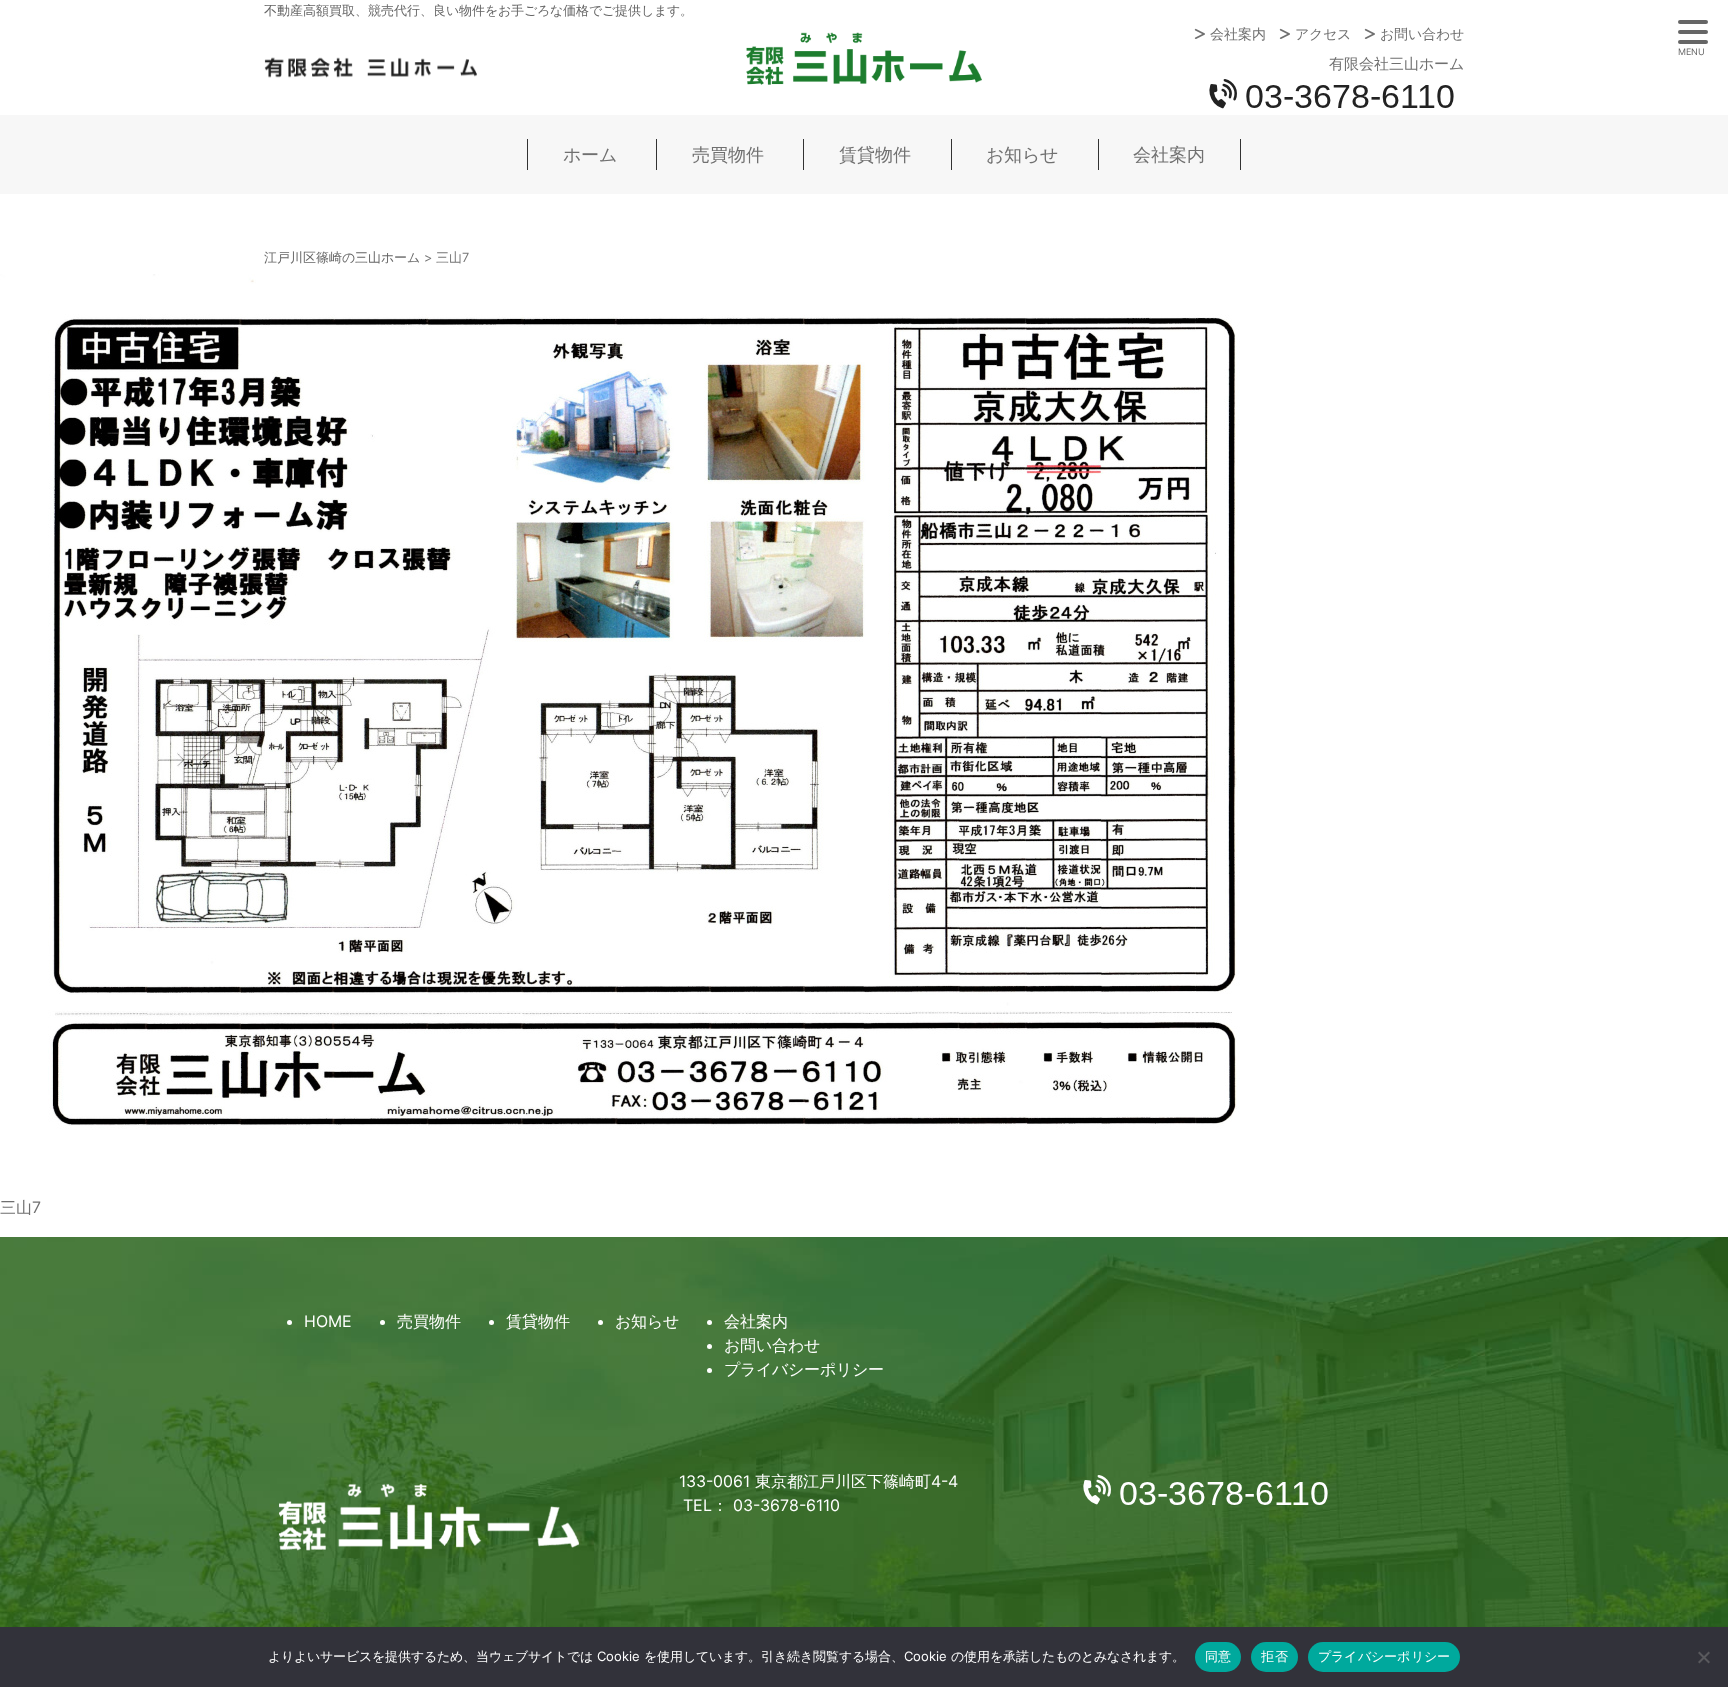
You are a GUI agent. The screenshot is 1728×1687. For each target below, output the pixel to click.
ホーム (590, 154)
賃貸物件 (875, 154)
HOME (328, 1321)
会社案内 (1238, 34)
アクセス (1323, 34)
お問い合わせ (1422, 34)
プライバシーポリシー (804, 1369)
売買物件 (728, 154)
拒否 (1274, 1656)
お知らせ (1022, 154)
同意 (1218, 1656)
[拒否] (1703, 1657)
